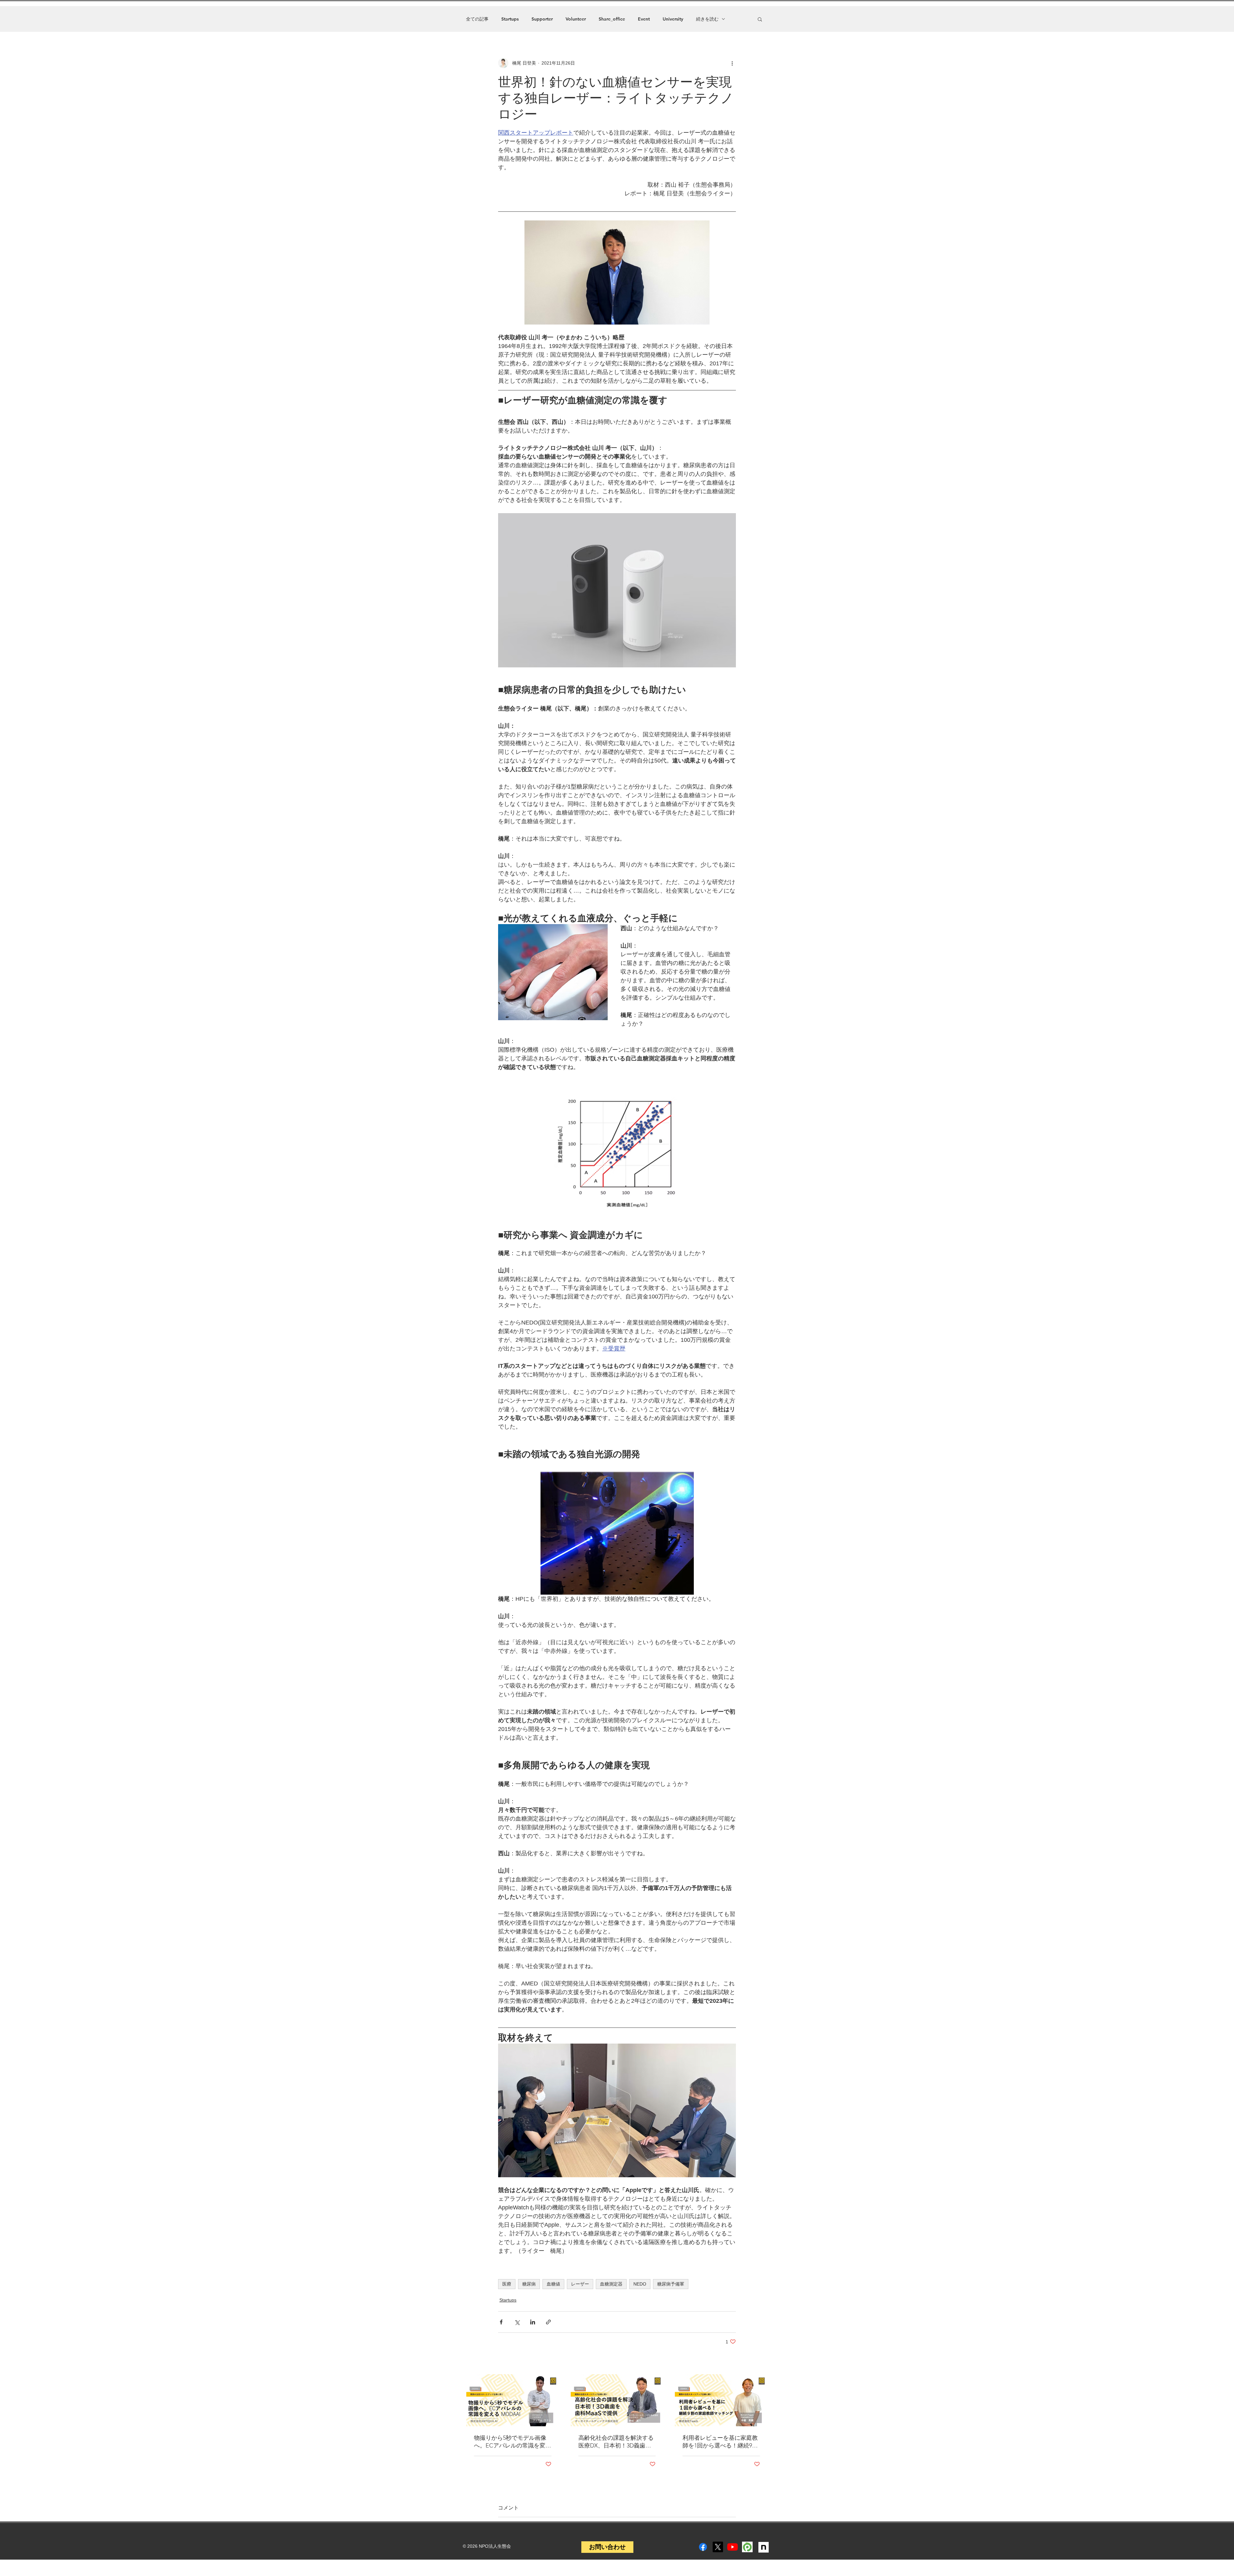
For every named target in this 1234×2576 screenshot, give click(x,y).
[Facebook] (703, 2547)
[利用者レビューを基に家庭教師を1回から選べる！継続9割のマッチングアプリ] (721, 2400)
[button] (760, 19)
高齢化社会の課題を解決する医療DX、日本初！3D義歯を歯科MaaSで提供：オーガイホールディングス (616, 2442)
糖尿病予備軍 (671, 2284)
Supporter (542, 19)
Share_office (612, 19)
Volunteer (576, 19)
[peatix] (747, 2547)
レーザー (580, 2284)
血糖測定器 (611, 2284)
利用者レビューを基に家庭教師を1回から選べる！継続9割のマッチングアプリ (720, 2442)
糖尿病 (529, 2284)
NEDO (640, 2284)
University (673, 19)
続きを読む (707, 19)
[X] (718, 2547)
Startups (510, 19)
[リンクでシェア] (548, 2322)
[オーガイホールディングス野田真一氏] (617, 2400)
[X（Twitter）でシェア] (517, 2322)
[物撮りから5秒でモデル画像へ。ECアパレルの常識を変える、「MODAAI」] (513, 2400)
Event (644, 19)
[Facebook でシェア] (501, 2322)
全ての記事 (477, 19)
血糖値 (553, 2284)
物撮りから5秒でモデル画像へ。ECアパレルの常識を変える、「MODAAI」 (513, 2442)
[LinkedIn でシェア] (533, 2322)
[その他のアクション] (732, 63)
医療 (507, 2284)
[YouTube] (733, 2547)
